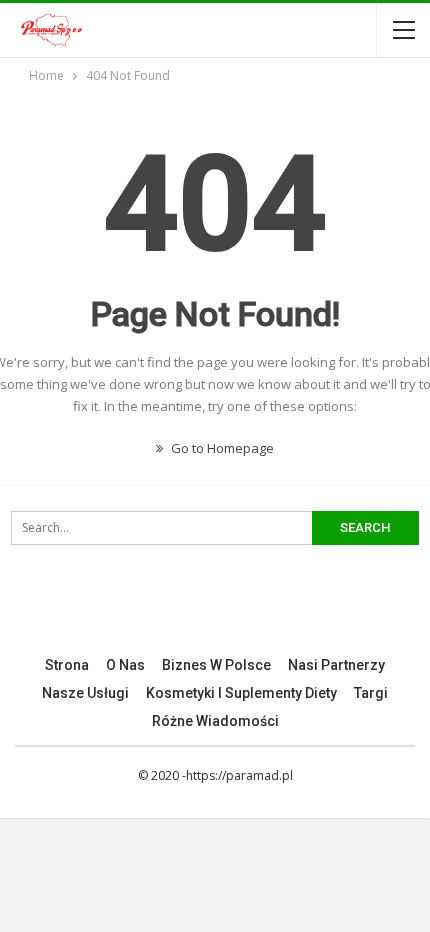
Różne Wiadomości (215, 721)
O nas (125, 665)
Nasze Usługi (85, 693)
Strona (67, 665)
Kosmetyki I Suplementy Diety (241, 693)
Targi (371, 693)
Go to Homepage (221, 448)
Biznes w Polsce (216, 665)
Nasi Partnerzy (336, 665)
